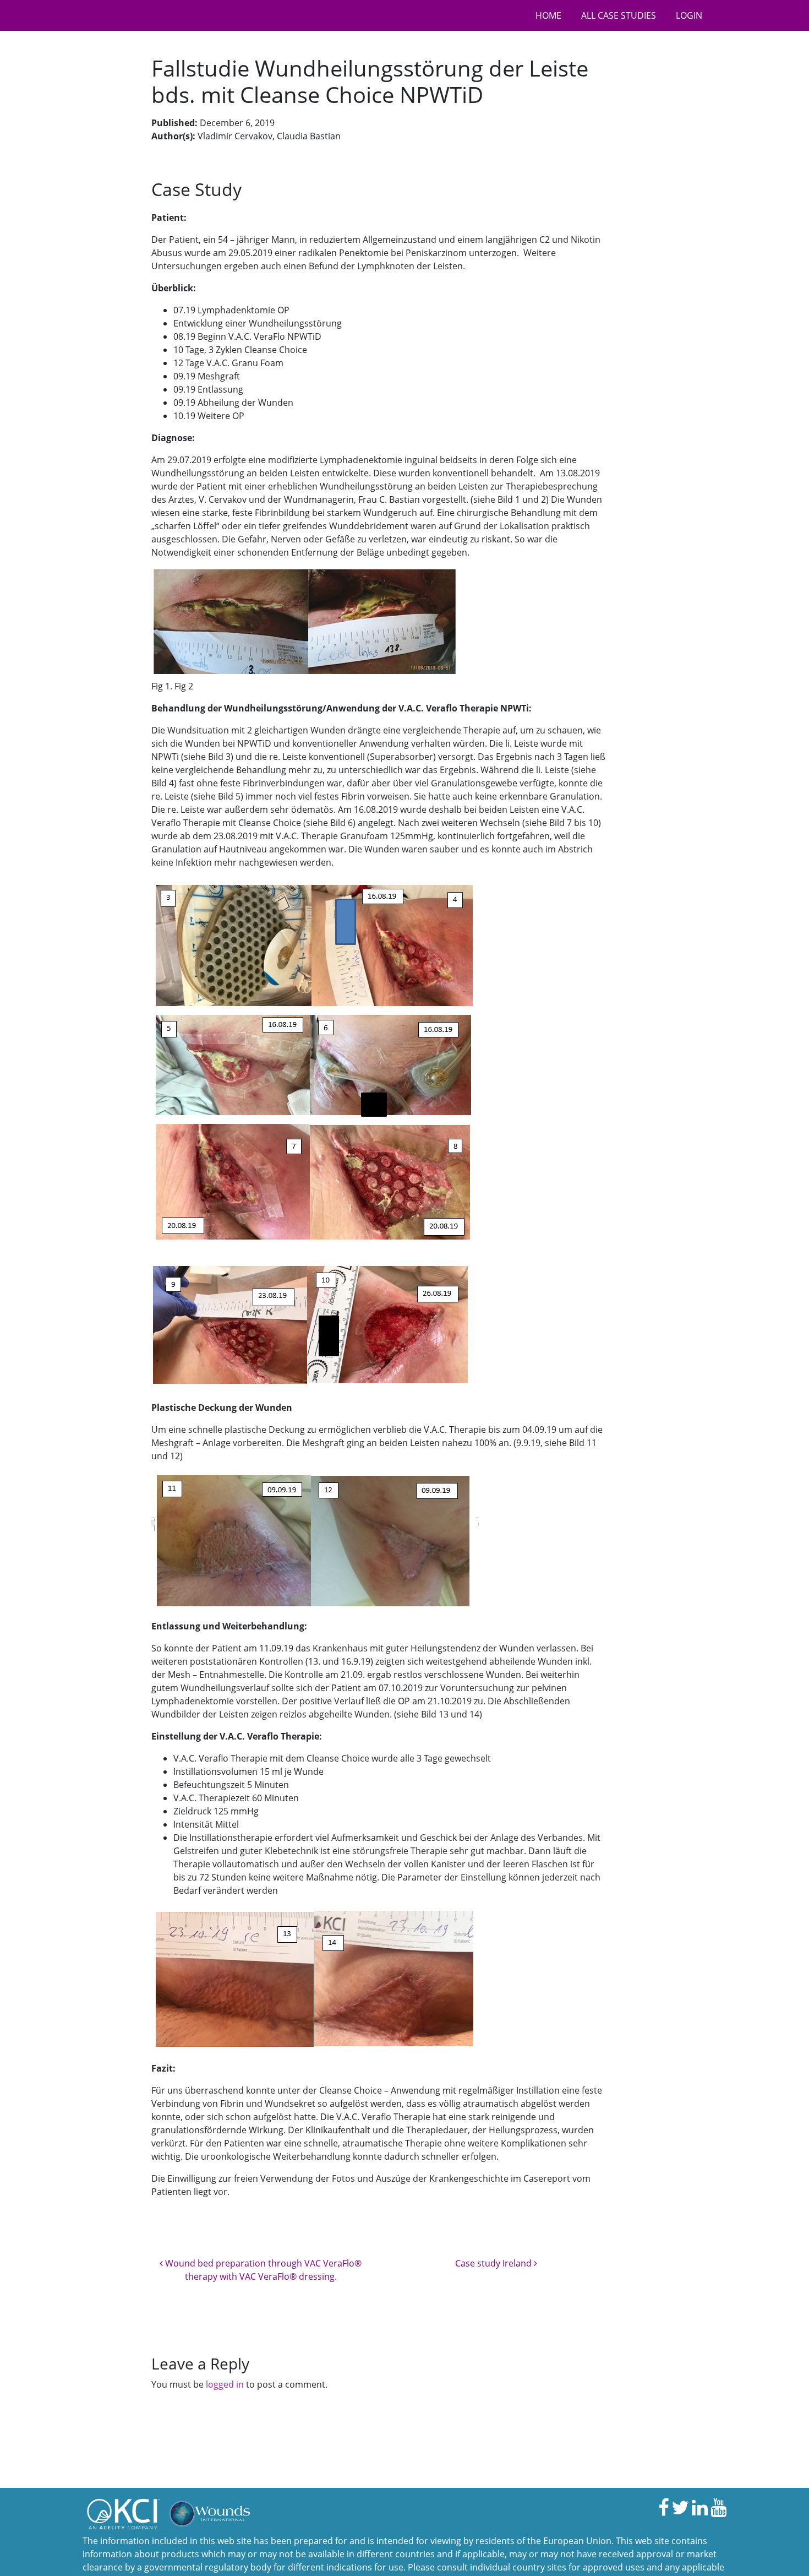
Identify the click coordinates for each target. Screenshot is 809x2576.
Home (548, 15)
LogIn (689, 15)
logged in (225, 2384)
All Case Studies (619, 15)
